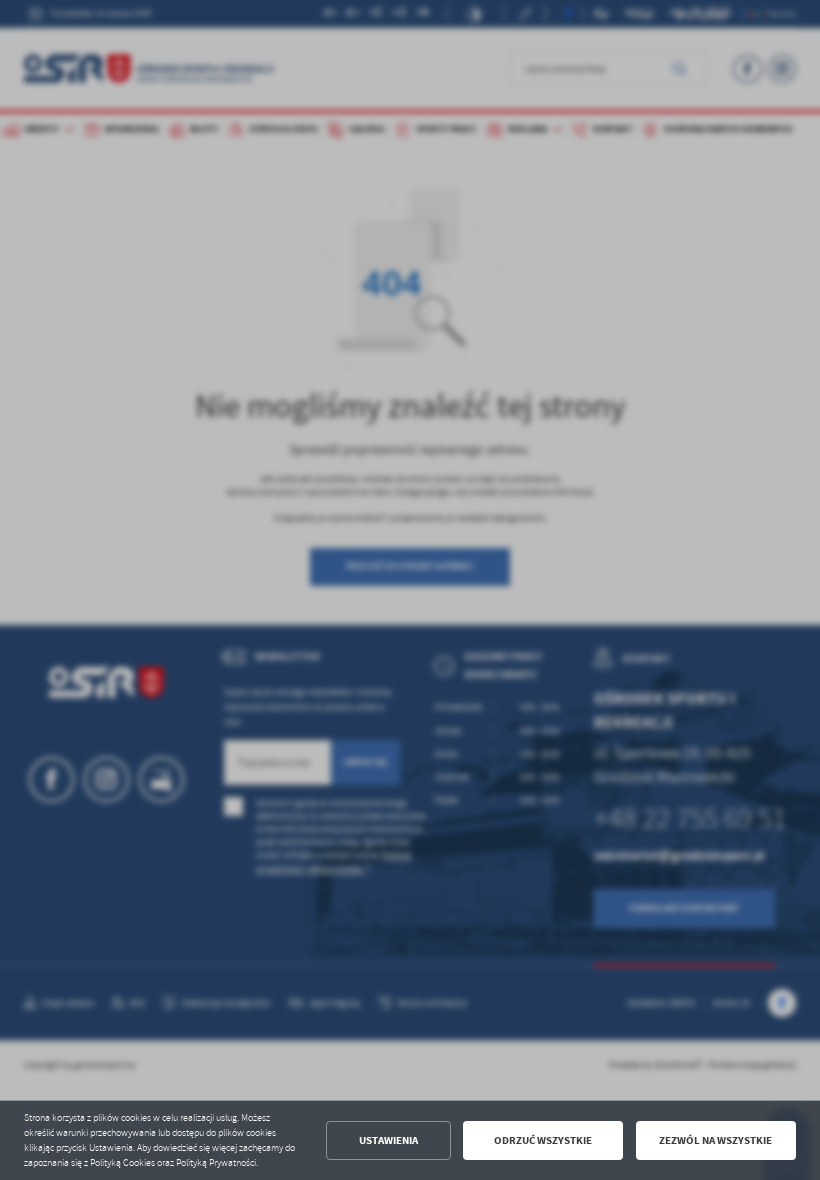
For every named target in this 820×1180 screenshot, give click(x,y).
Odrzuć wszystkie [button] (543, 1140)
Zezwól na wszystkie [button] (715, 1140)
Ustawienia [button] (388, 1140)
